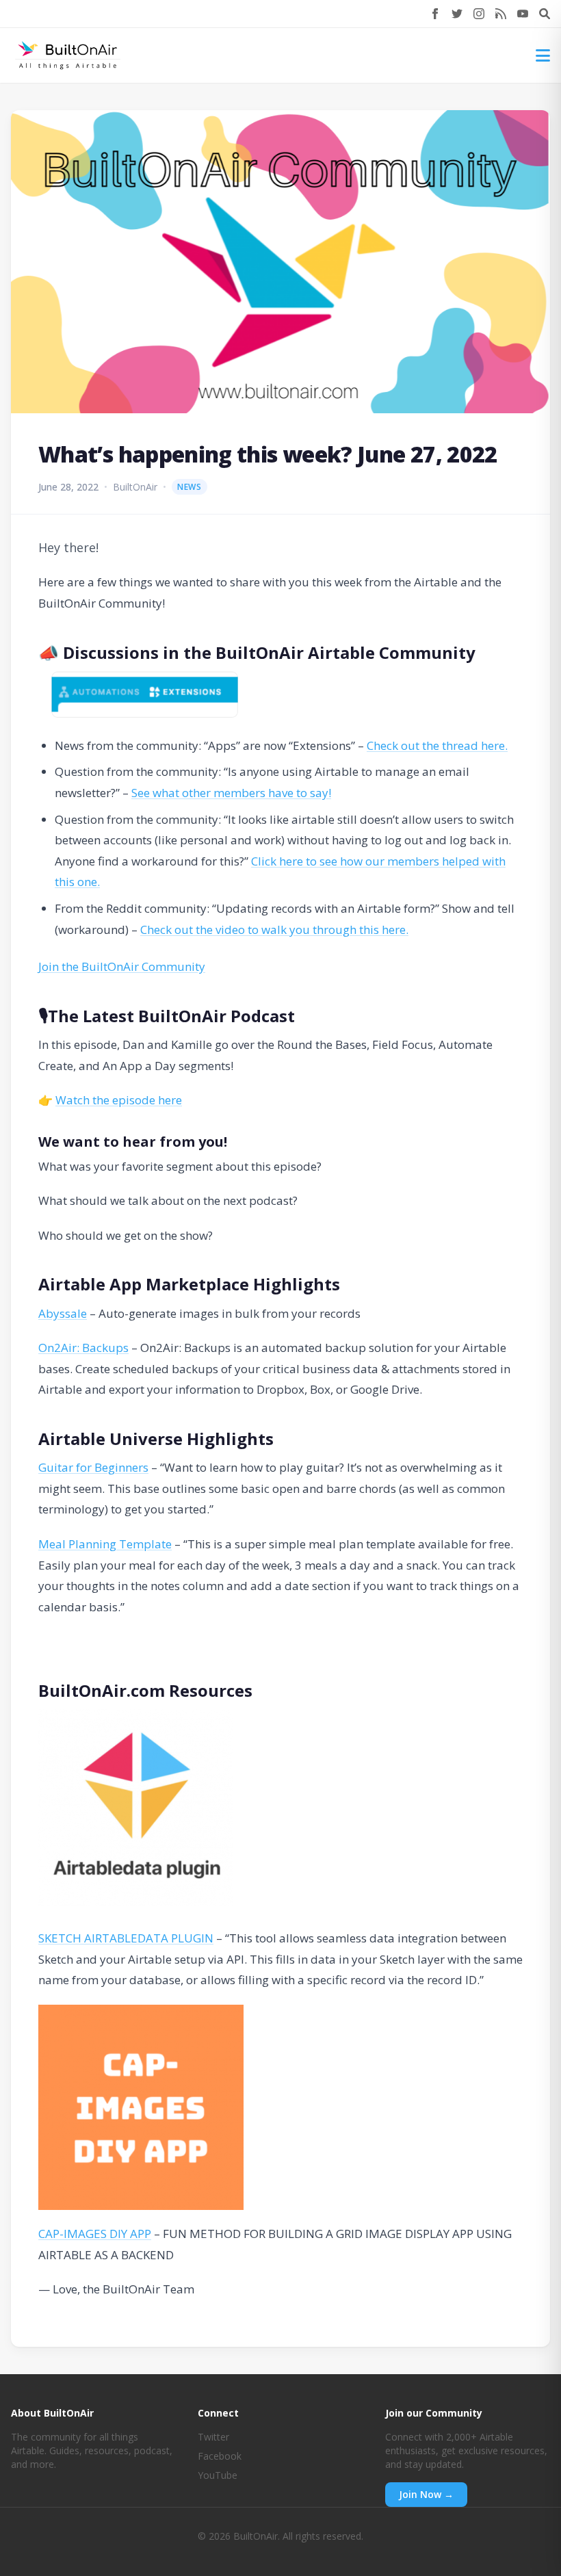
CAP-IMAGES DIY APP (95, 2234)
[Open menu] (543, 55)
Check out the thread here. (437, 745)
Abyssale (63, 1313)
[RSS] (501, 14)
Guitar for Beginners (93, 1467)
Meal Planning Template (105, 1544)
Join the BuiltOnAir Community (122, 966)
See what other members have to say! (231, 793)
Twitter (213, 2437)
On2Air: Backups (83, 1348)
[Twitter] (457, 14)
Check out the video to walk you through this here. (274, 929)
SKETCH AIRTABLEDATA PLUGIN (126, 1938)
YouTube (218, 2475)
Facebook (220, 2456)
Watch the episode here (119, 1100)
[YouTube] (523, 14)
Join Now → (426, 2494)
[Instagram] (479, 14)
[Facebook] (435, 14)
